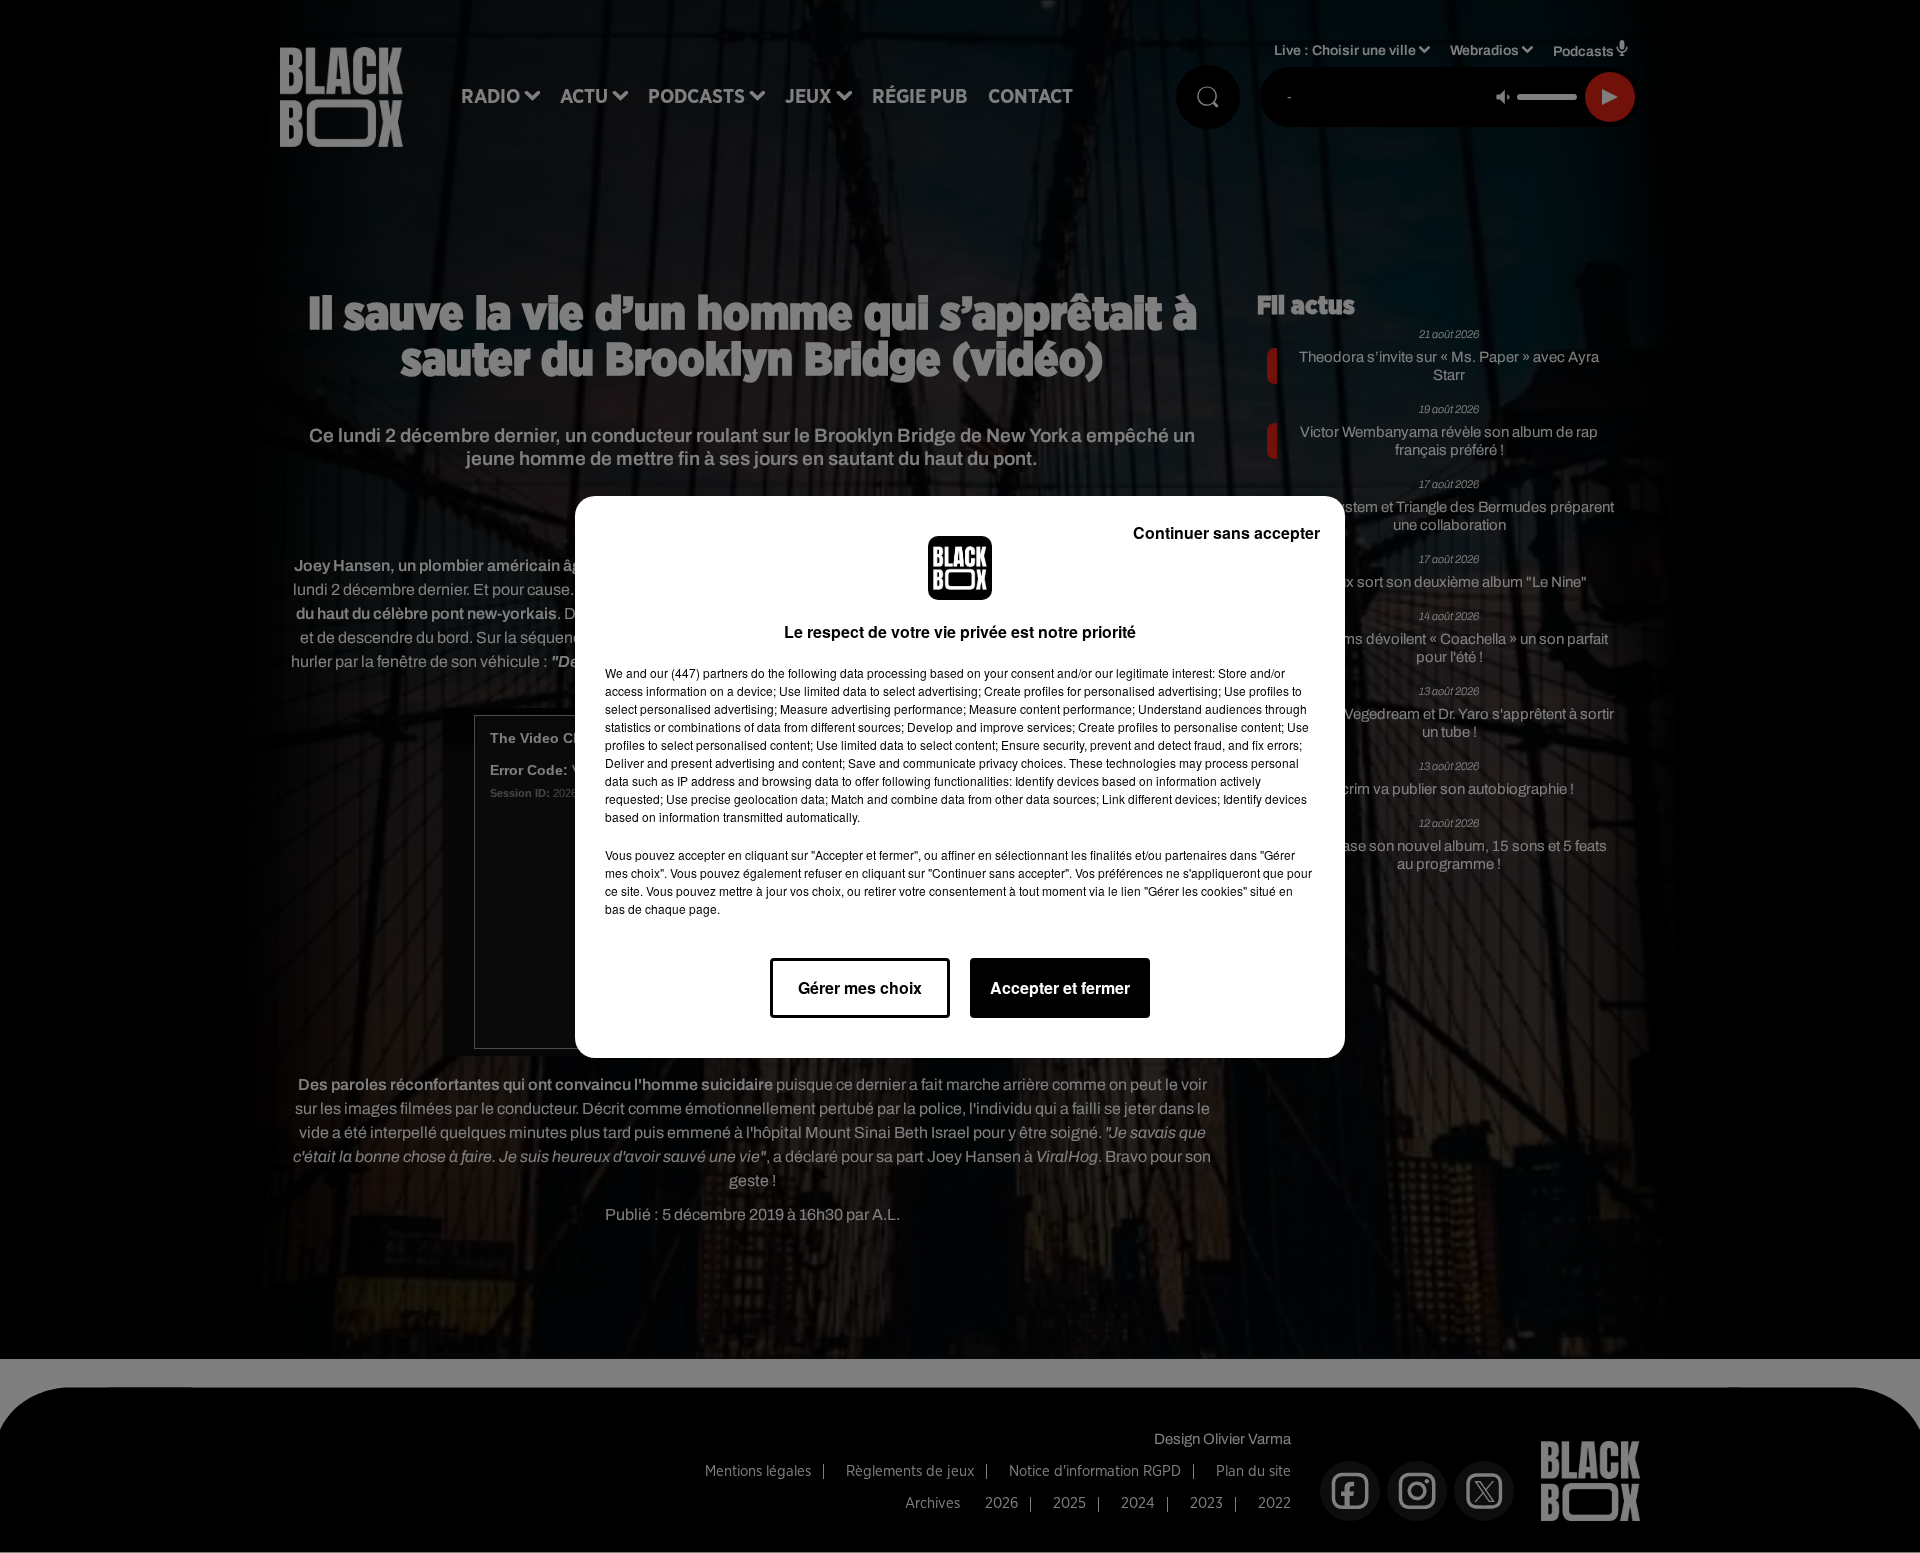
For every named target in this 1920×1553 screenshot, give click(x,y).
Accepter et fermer (1060, 987)
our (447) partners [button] (699, 672)
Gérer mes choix (860, 987)
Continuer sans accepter (1226, 532)
